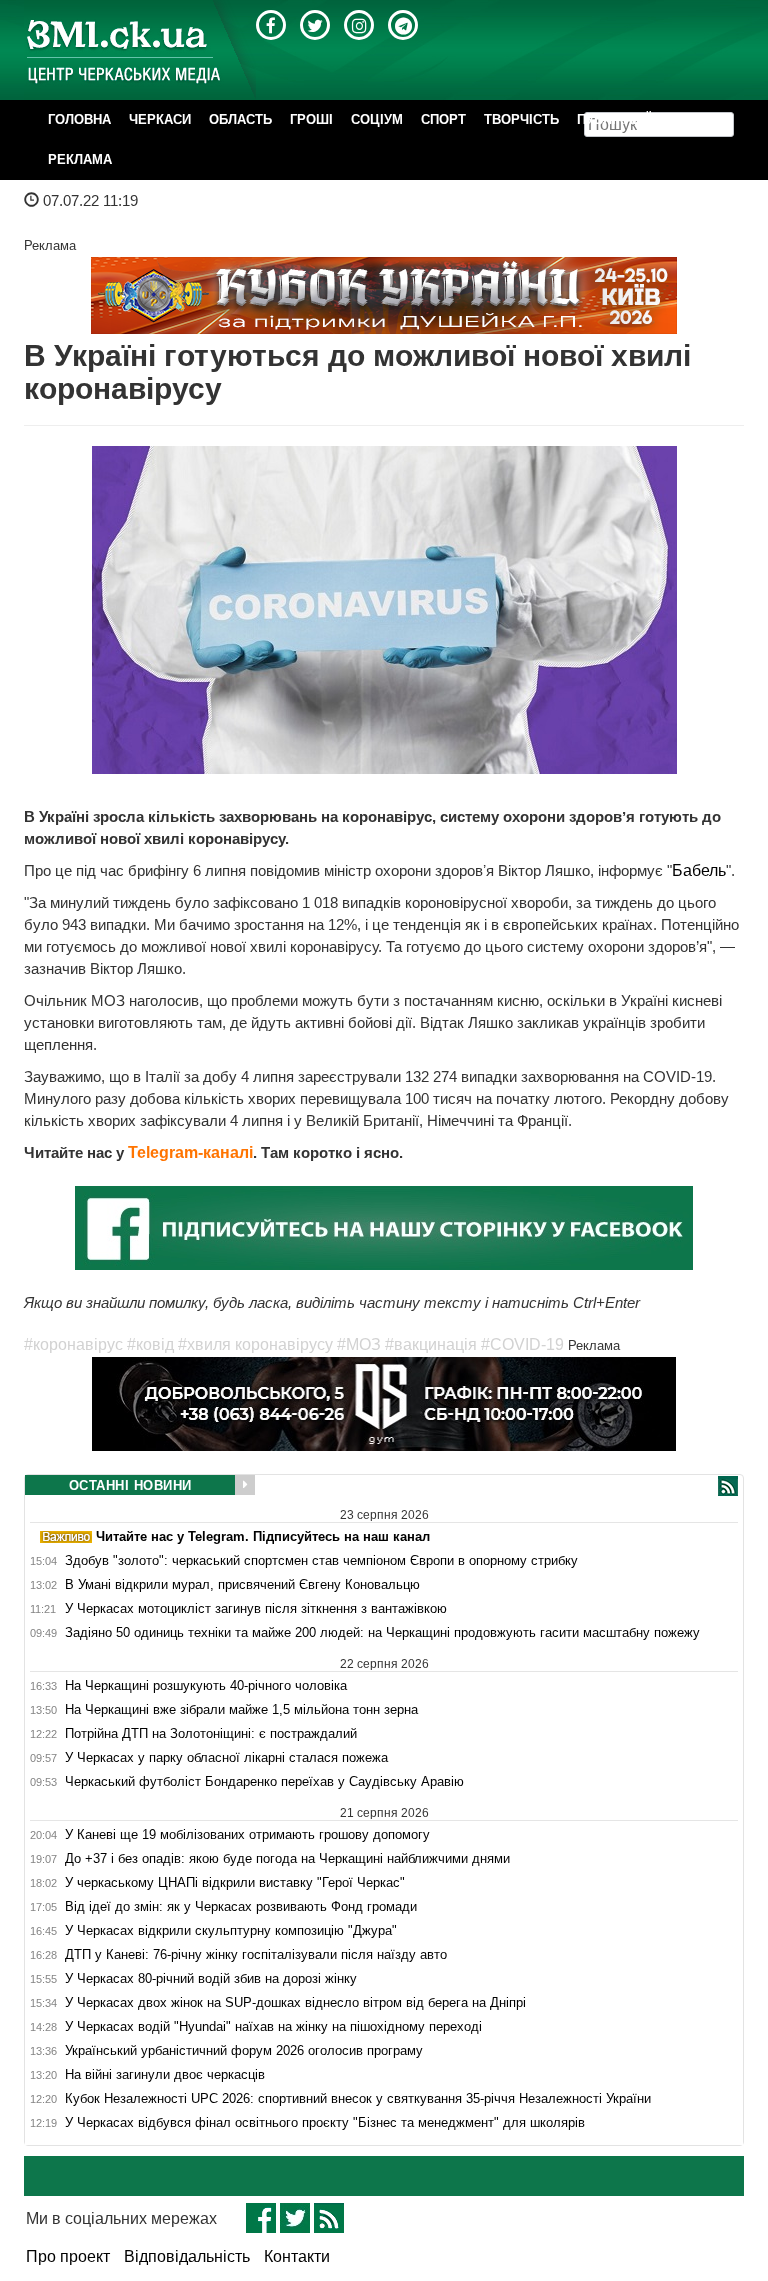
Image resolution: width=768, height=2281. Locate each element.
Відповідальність (187, 2256)
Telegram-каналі (190, 1152)
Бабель (699, 870)
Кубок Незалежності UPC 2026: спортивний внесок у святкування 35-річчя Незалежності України (358, 2099)
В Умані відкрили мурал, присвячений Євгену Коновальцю (242, 1585)
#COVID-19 (522, 1344)
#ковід (150, 1344)
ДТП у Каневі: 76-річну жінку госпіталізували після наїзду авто (256, 1955)
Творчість (521, 119)
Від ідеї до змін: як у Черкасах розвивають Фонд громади (241, 1907)
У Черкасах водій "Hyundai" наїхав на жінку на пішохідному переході (273, 2027)
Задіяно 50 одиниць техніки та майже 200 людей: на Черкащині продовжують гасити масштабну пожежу (382, 1633)
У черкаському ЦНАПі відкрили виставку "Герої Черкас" (235, 1883)
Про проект (68, 2256)
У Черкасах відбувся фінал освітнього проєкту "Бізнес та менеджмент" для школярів (325, 2123)
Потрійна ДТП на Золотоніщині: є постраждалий (211, 1734)
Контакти (297, 2256)
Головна (79, 119)
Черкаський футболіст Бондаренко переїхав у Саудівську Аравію (264, 1782)
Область (240, 119)
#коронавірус (73, 1344)
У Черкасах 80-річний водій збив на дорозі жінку (211, 1979)
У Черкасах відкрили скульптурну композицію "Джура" (231, 1931)
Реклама (80, 159)
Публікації (614, 119)
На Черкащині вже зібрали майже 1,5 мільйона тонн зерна (241, 1710)
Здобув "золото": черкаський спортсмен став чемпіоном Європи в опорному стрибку (321, 1561)
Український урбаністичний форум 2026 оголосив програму (244, 2051)
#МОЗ (359, 1344)
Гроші (311, 119)
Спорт (443, 119)
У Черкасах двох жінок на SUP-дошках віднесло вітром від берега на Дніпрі (295, 2003)
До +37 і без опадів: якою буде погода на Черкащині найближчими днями (287, 1859)
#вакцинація (431, 1344)
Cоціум (377, 119)
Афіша (692, 119)
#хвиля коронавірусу (255, 1344)
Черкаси (160, 119)
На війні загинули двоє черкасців (165, 2075)
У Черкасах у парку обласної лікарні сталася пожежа (226, 1758)
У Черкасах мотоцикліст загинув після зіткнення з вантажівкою (256, 1609)
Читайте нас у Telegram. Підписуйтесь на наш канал (261, 1536)
